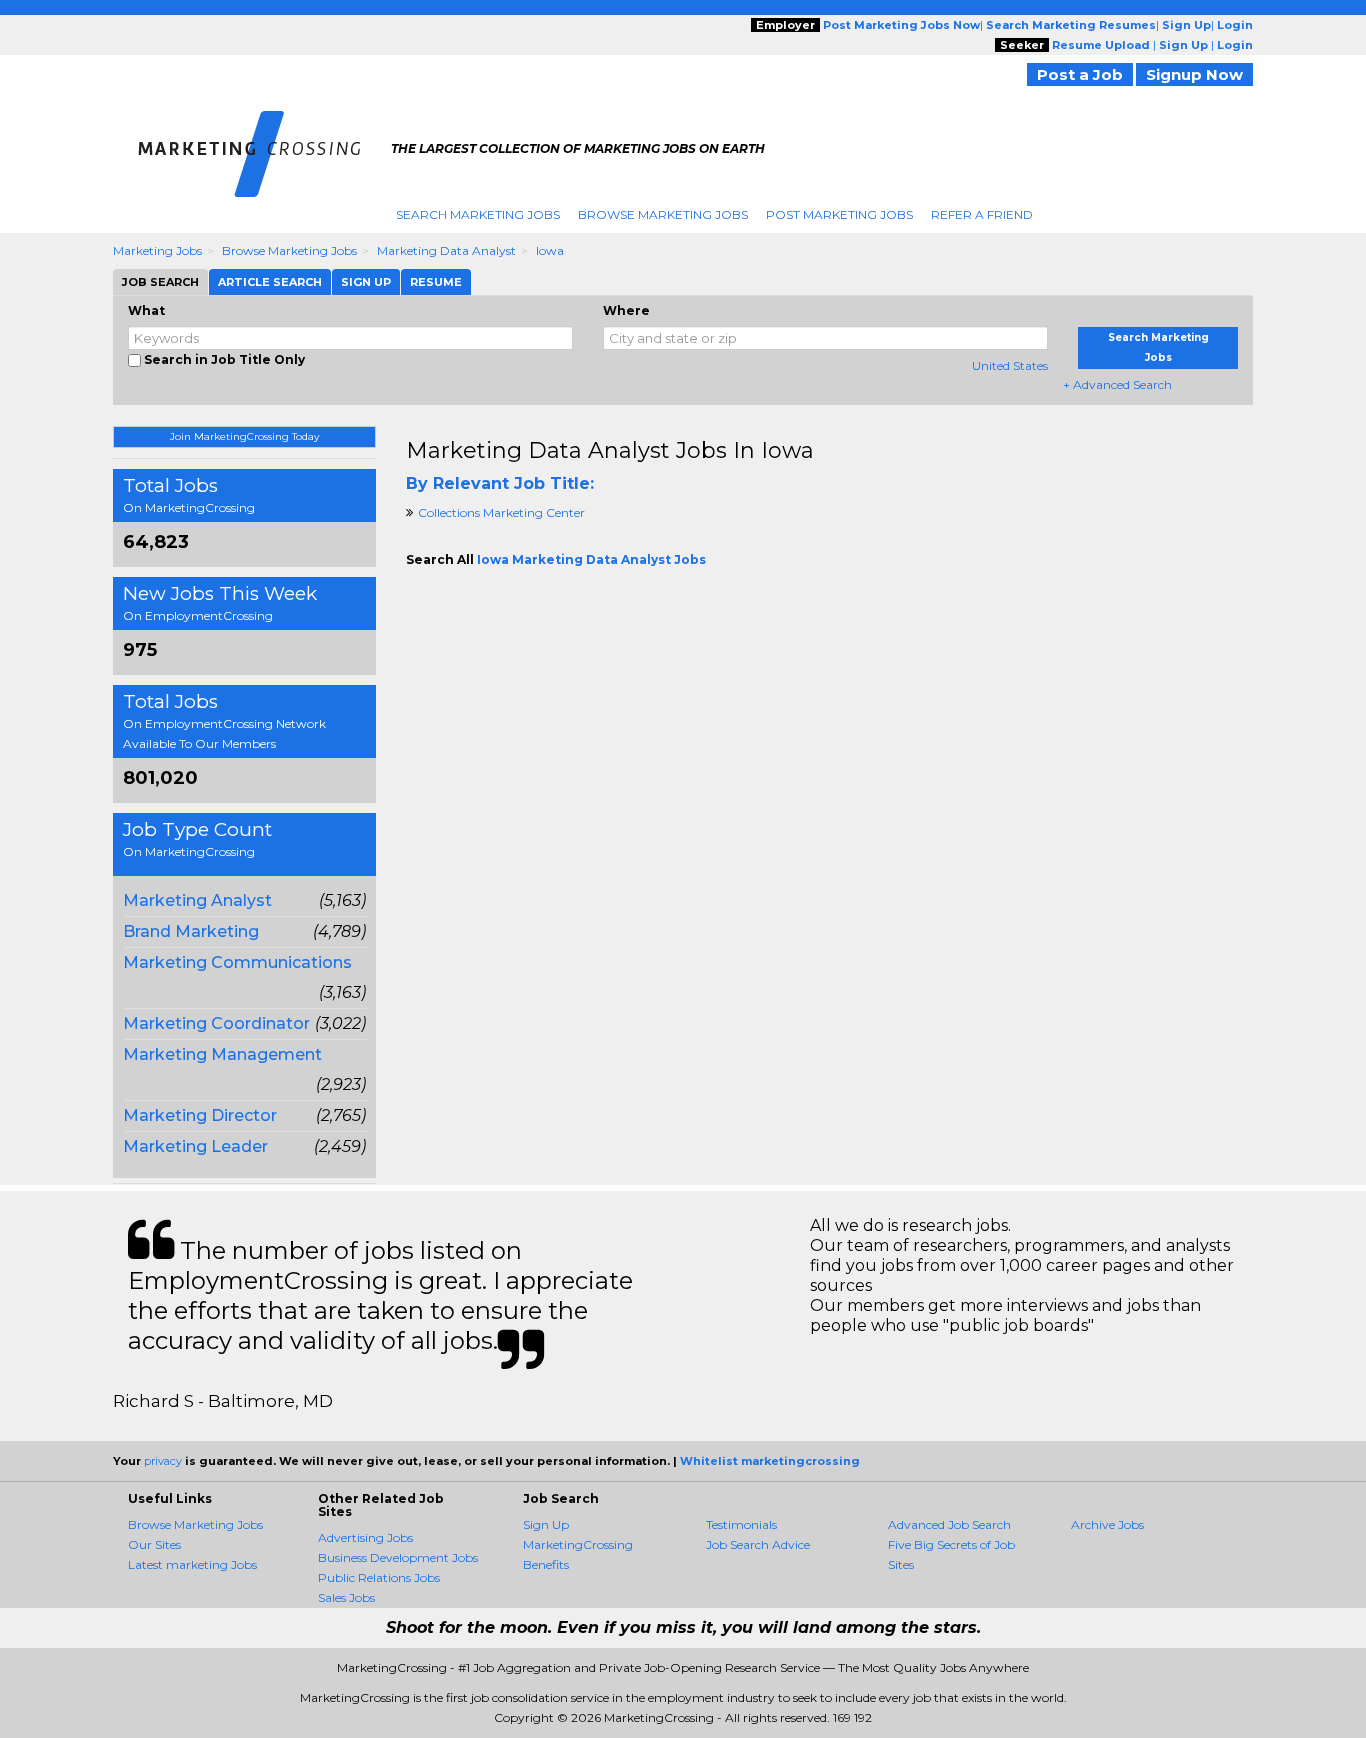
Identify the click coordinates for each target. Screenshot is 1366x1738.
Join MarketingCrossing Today (244, 436)
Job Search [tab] (160, 282)
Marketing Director (200, 1115)
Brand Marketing (191, 931)
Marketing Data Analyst (446, 250)
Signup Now (1194, 74)
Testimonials (741, 1524)
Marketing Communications (237, 962)
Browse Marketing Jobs (663, 214)
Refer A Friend (982, 214)
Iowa (550, 250)
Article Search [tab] (270, 282)
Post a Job (1080, 74)
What (146, 310)
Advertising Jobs (365, 1537)
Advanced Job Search (949, 1524)
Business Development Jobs (398, 1557)
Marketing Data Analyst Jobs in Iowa (610, 450)
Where (626, 310)
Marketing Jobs (157, 250)
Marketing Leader (195, 1146)
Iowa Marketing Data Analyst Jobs (591, 559)
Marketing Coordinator (216, 1023)
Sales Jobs (346, 1597)
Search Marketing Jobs (478, 214)
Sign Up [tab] (366, 282)
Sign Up (546, 1524)
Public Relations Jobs (379, 1577)
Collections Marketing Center (501, 512)
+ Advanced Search (1117, 384)
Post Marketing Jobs (839, 214)
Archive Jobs (1107, 1524)
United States (1010, 365)
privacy (163, 1461)
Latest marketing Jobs (192, 1564)
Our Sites (154, 1544)
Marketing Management (222, 1054)
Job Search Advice (758, 1544)
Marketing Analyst (197, 900)
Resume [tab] (436, 282)
